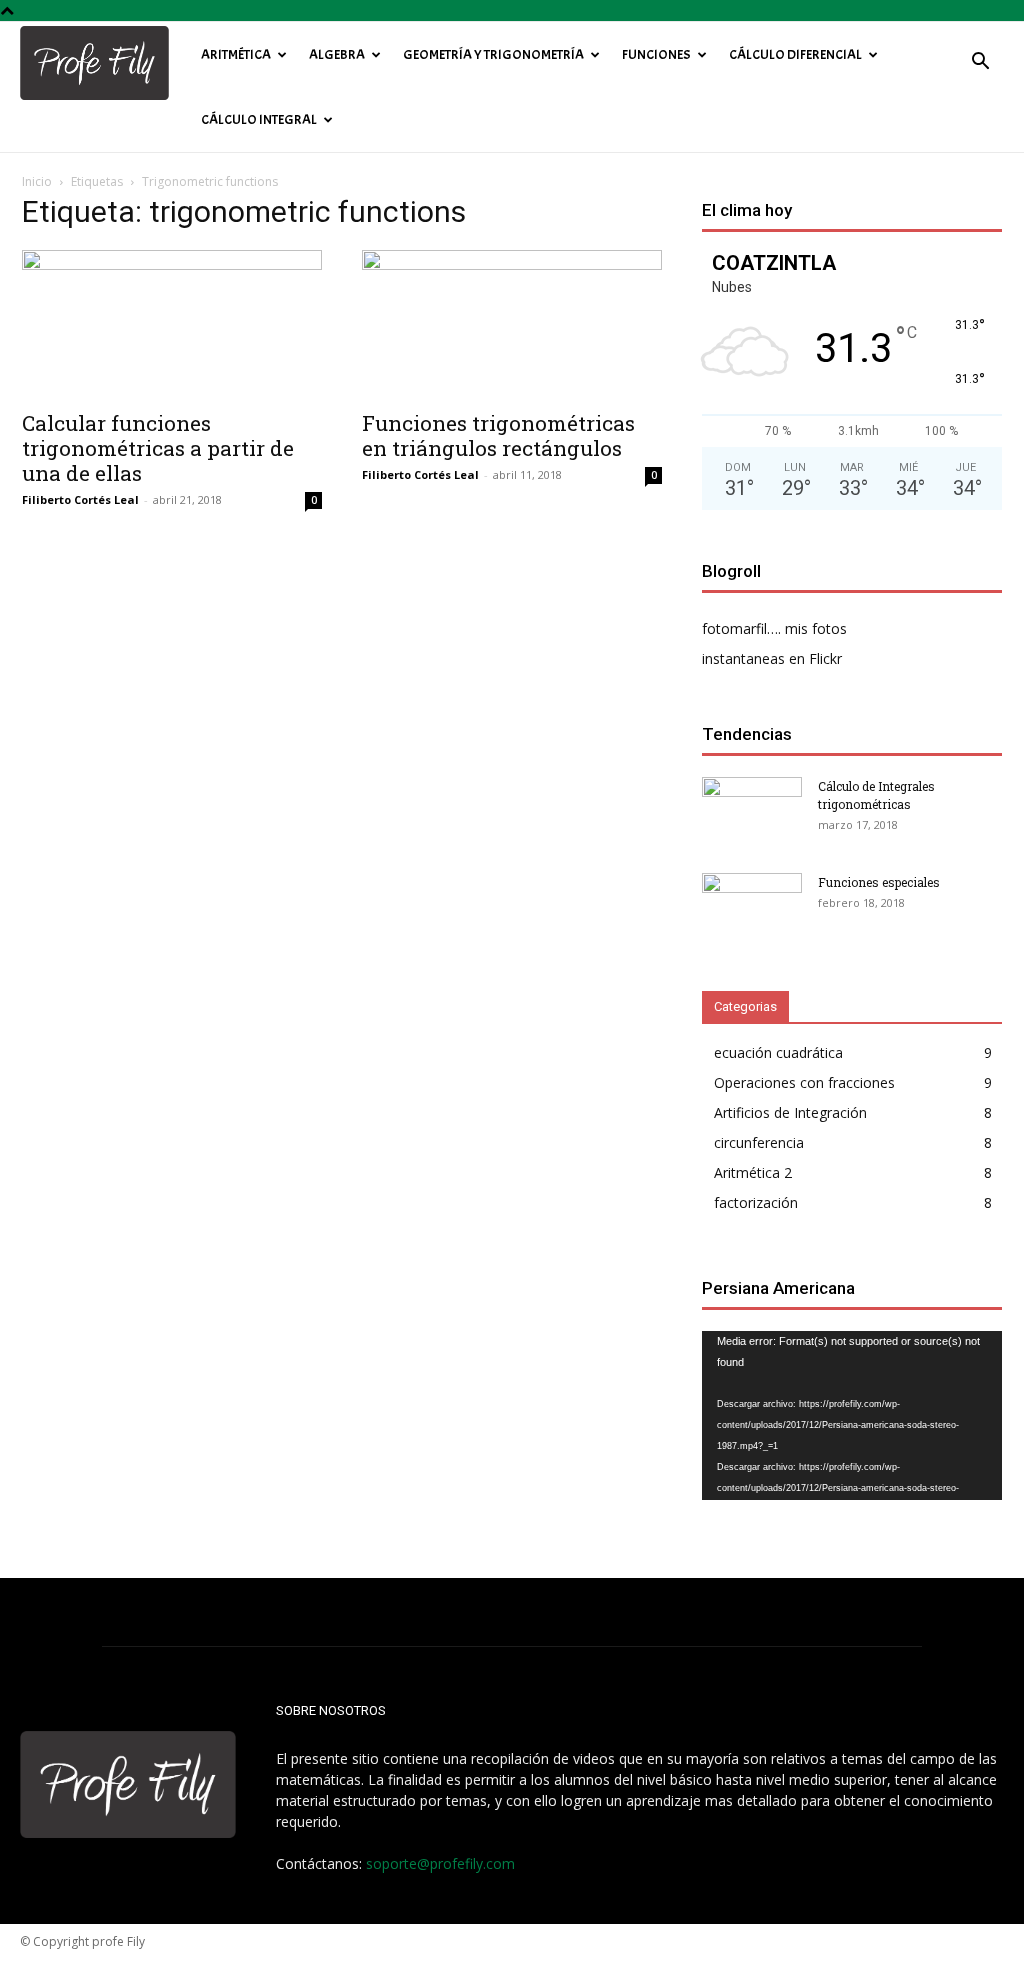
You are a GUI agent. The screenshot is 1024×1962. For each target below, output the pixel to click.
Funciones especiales (879, 882)
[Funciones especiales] (752, 908)
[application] (852, 1415)
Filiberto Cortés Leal (80, 499)
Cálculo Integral (259, 119)
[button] (980, 63)
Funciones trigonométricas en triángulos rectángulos (498, 435)
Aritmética (236, 54)
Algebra (337, 54)
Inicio (37, 181)
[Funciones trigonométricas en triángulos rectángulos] (512, 324)
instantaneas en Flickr (772, 658)
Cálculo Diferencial (795, 54)
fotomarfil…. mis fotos (774, 628)
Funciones (656, 54)
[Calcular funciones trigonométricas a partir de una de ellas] (172, 324)
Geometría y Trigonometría (493, 54)
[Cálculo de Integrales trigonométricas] (752, 812)
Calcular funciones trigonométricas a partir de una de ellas (158, 448)
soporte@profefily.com (440, 1863)
